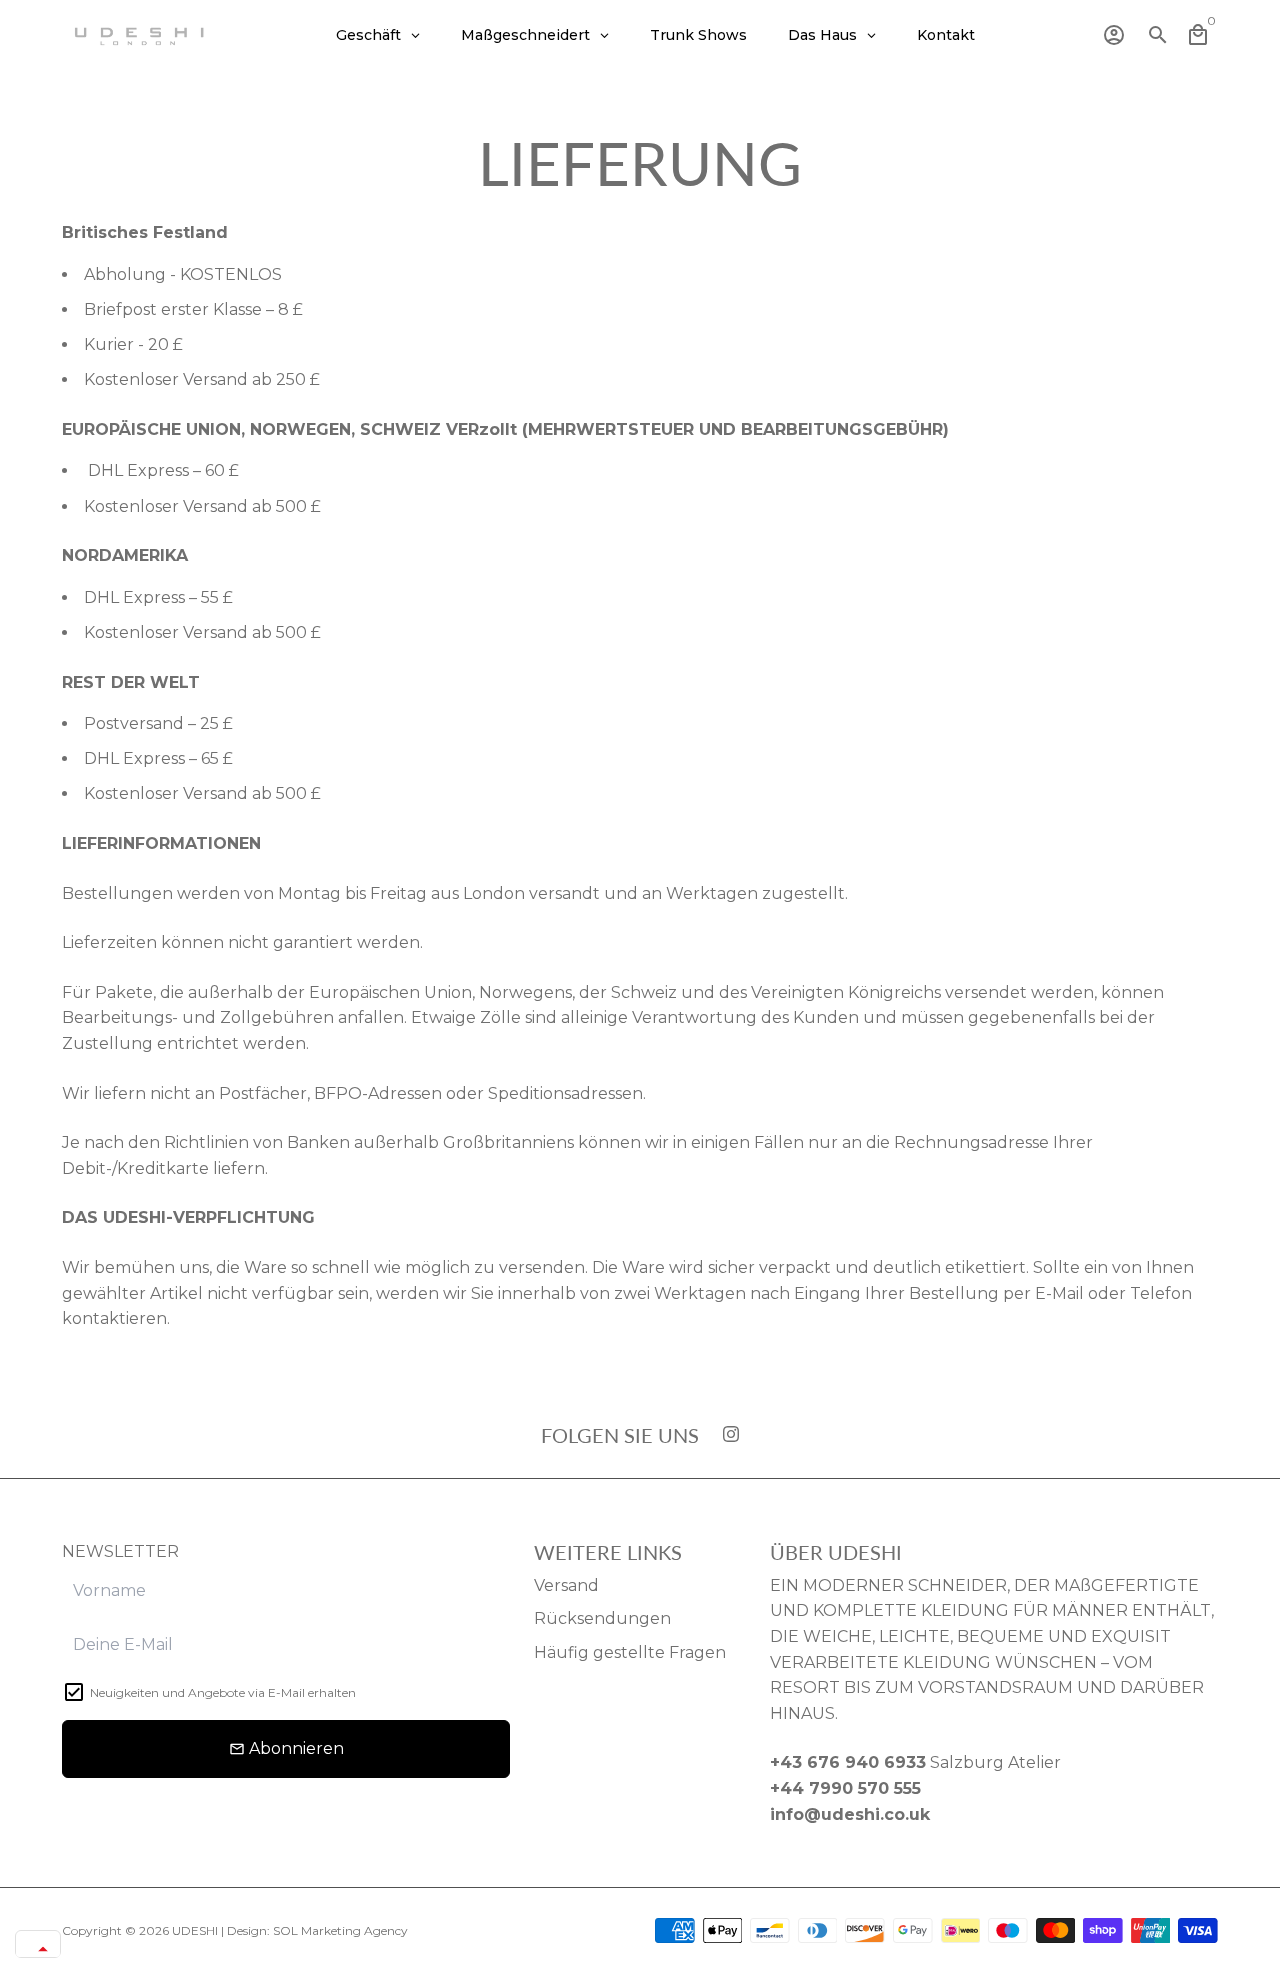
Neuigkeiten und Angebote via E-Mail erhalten (223, 1692)
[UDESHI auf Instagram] (731, 1434)
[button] (38, 1949)
